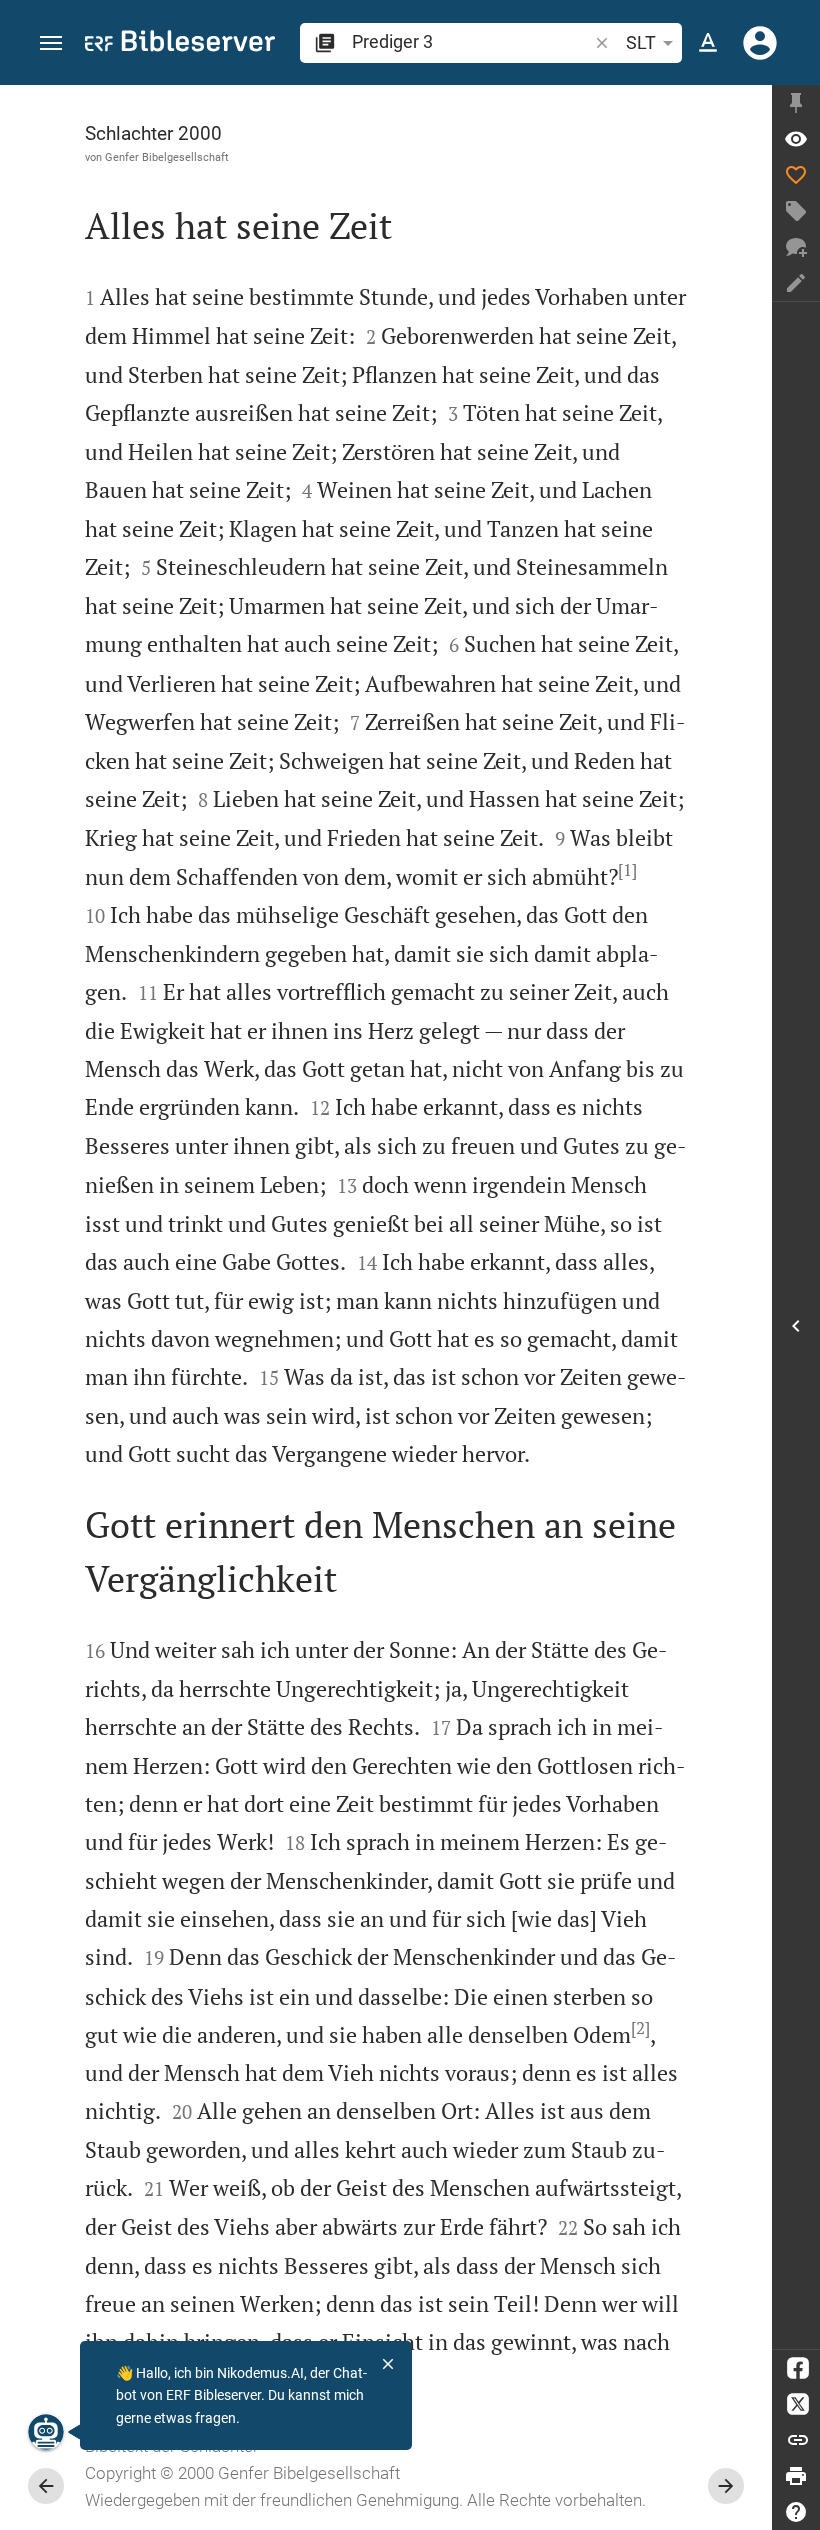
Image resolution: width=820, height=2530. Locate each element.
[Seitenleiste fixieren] (796, 103)
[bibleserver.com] (180, 44)
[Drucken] (796, 2476)
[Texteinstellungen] (708, 43)
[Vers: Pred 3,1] (796, 139)
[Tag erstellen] (796, 211)
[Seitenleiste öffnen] (796, 1325)
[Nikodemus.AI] (46, 2432)
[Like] (796, 175)
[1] (627, 870)
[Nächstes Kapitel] (726, 2486)
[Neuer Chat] (796, 247)
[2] (640, 2028)
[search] (471, 41)
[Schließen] (388, 2364)
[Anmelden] (760, 43)
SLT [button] (641, 42)
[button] (51, 43)
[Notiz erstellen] (796, 283)
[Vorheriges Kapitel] (46, 2486)
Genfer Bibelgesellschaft (167, 157)
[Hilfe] (796, 2512)
